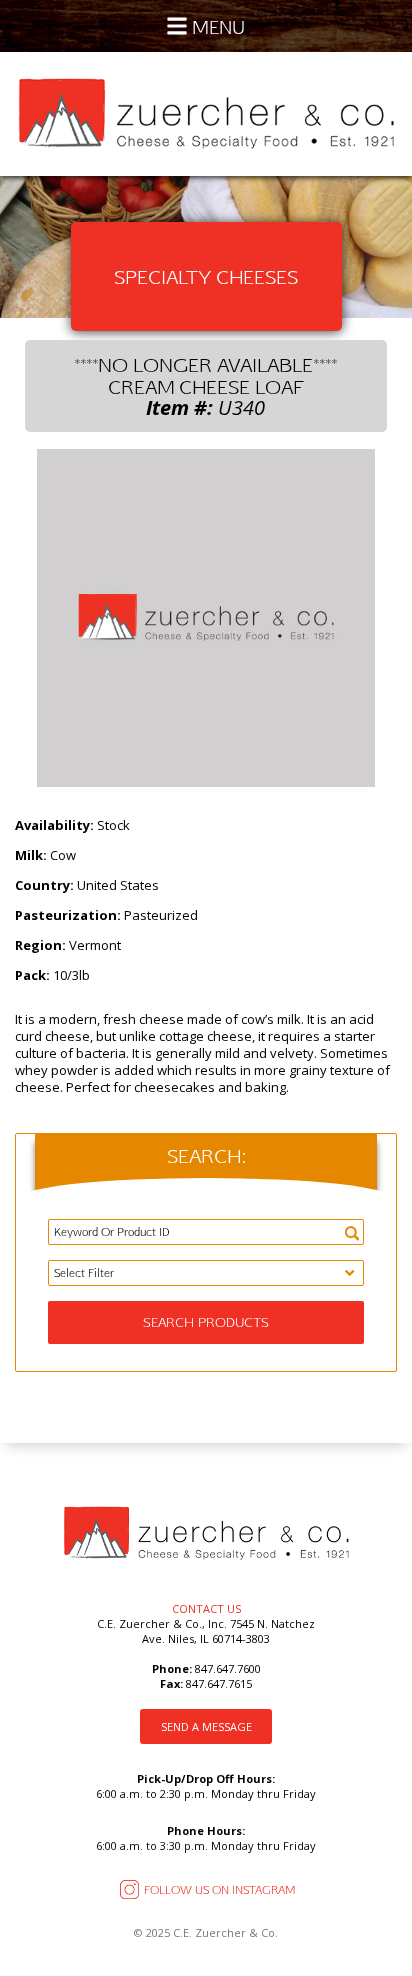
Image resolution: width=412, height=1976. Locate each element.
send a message (206, 1726)
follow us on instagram (219, 1889)
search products (206, 1322)
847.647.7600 (226, 1668)
